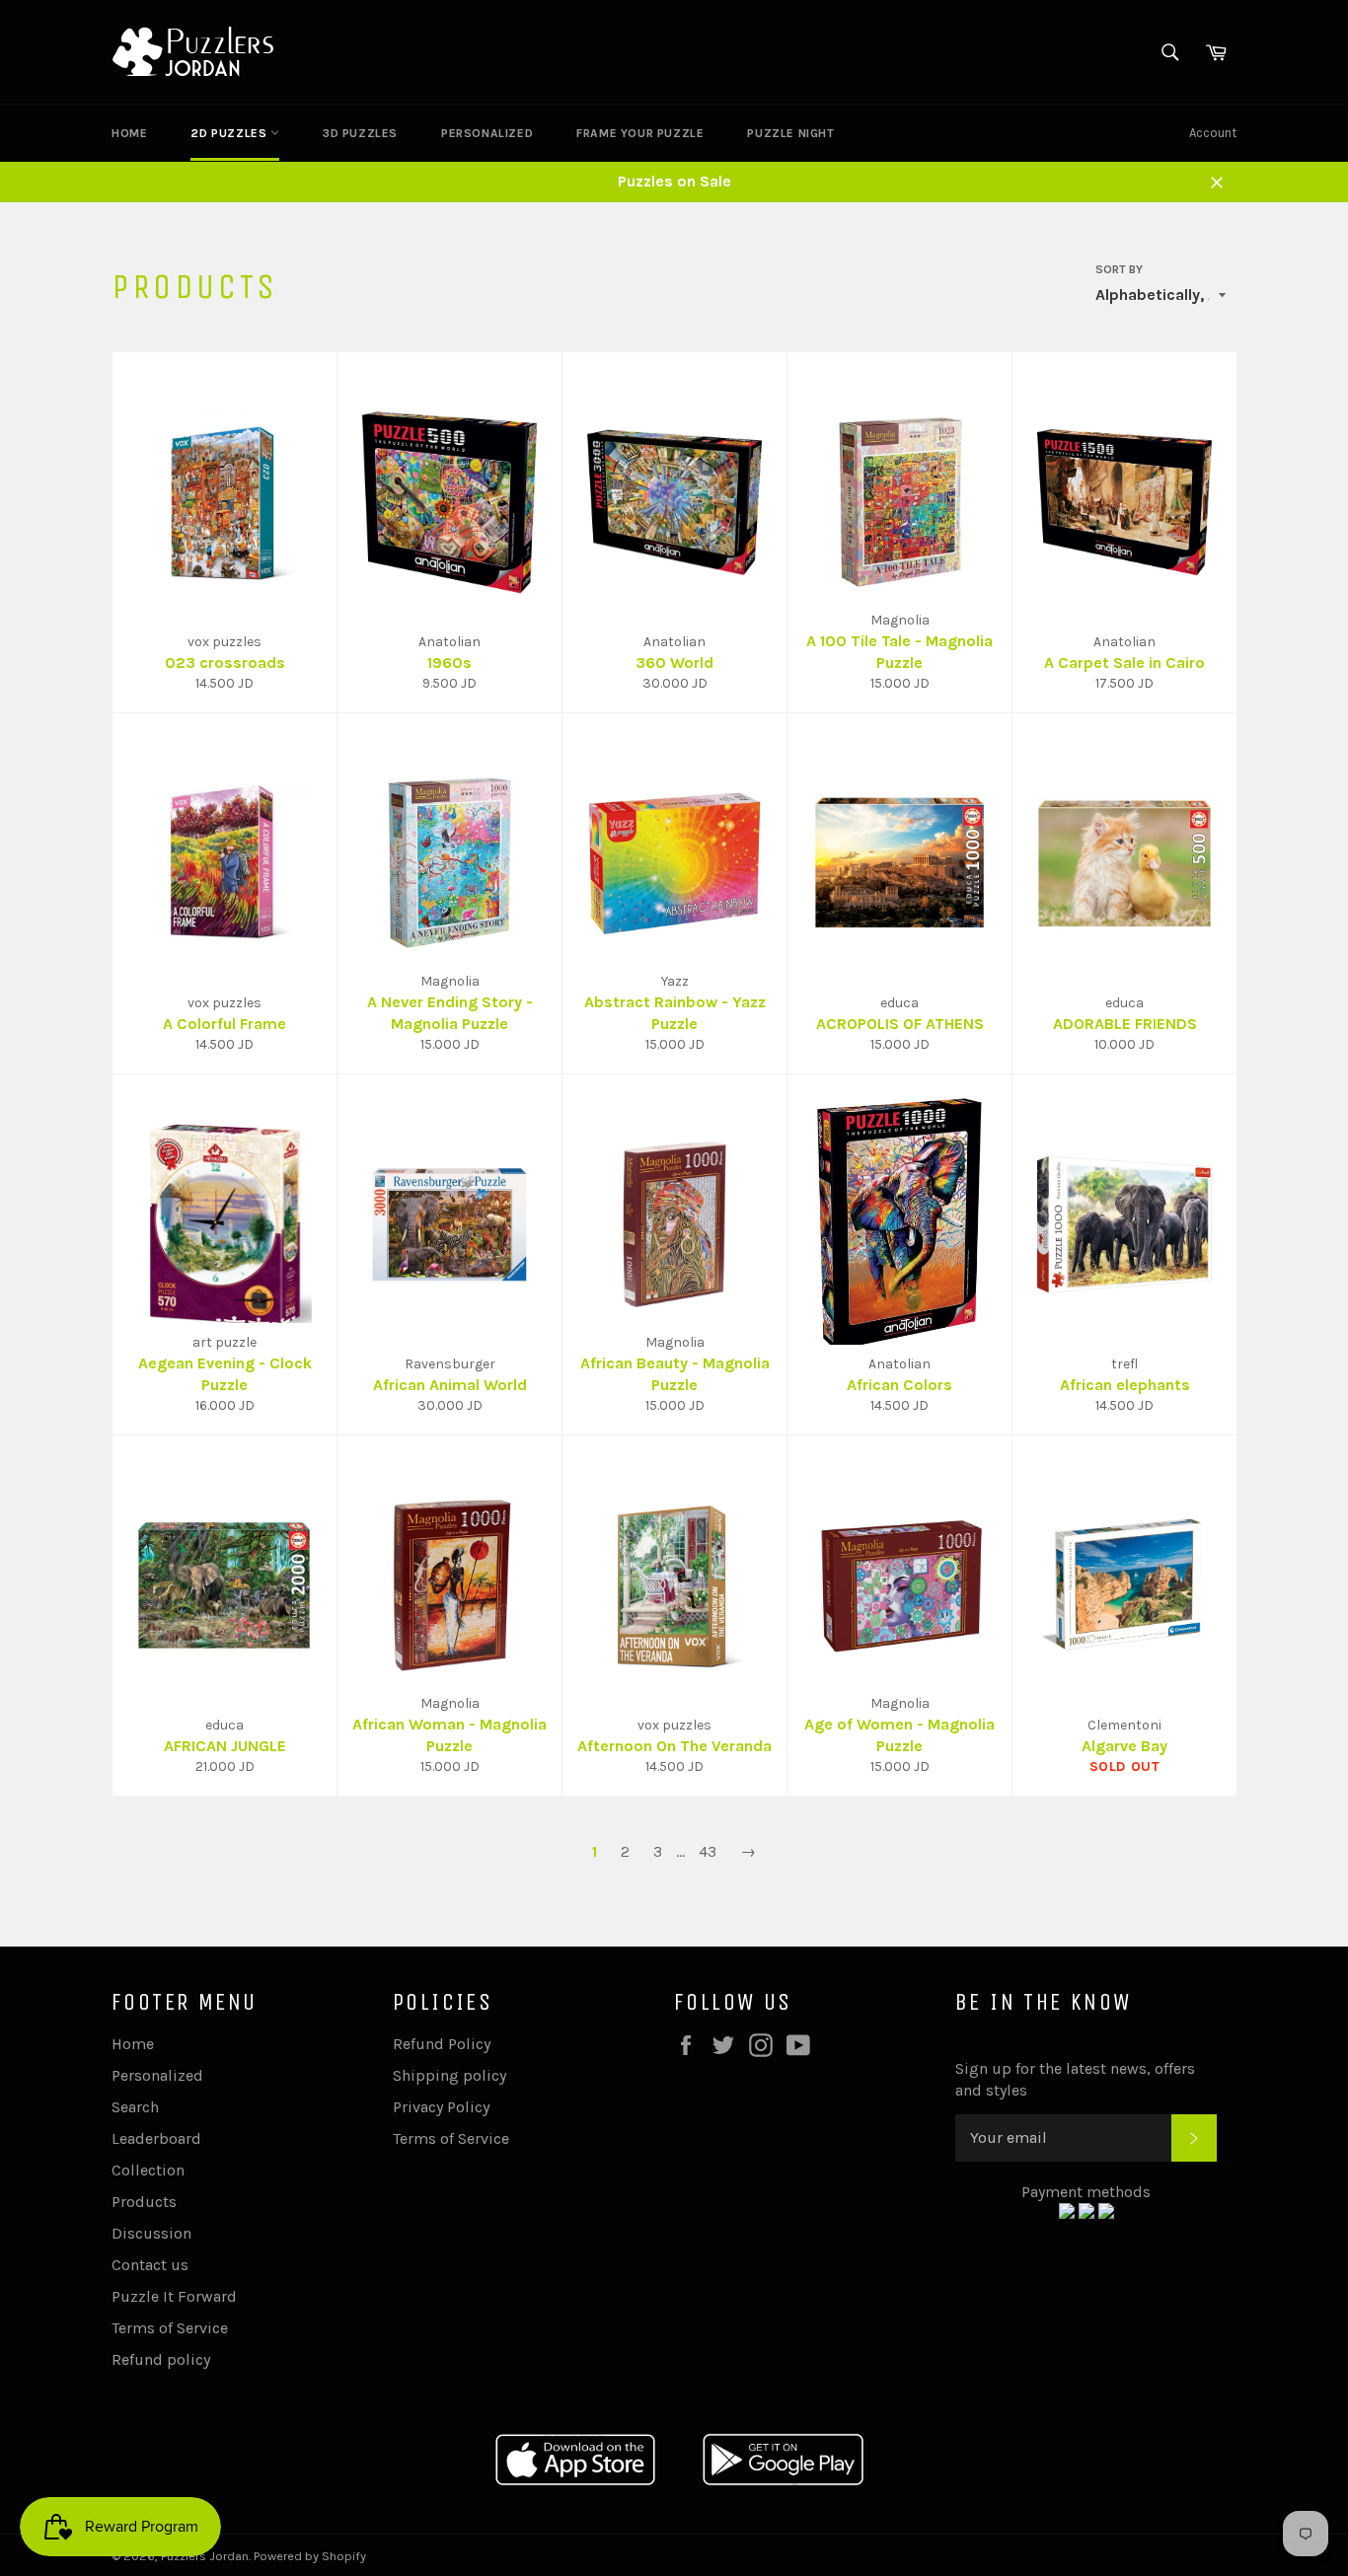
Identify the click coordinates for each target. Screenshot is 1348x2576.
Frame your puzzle (640, 133)
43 (708, 1851)
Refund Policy (442, 2044)
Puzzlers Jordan (205, 2556)
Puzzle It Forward (174, 2296)
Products (144, 2202)
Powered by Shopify (310, 2556)
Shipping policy (449, 2075)
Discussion (151, 2233)
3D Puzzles (360, 133)
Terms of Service (170, 2328)
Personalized (487, 133)
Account (1213, 133)
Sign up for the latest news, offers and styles (1075, 2079)
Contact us (150, 2265)
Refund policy (161, 2359)
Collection (148, 2170)
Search (135, 2107)
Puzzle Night (790, 133)
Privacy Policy (441, 2107)
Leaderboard (156, 2138)
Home (129, 133)
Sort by (1119, 269)
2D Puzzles (230, 133)
